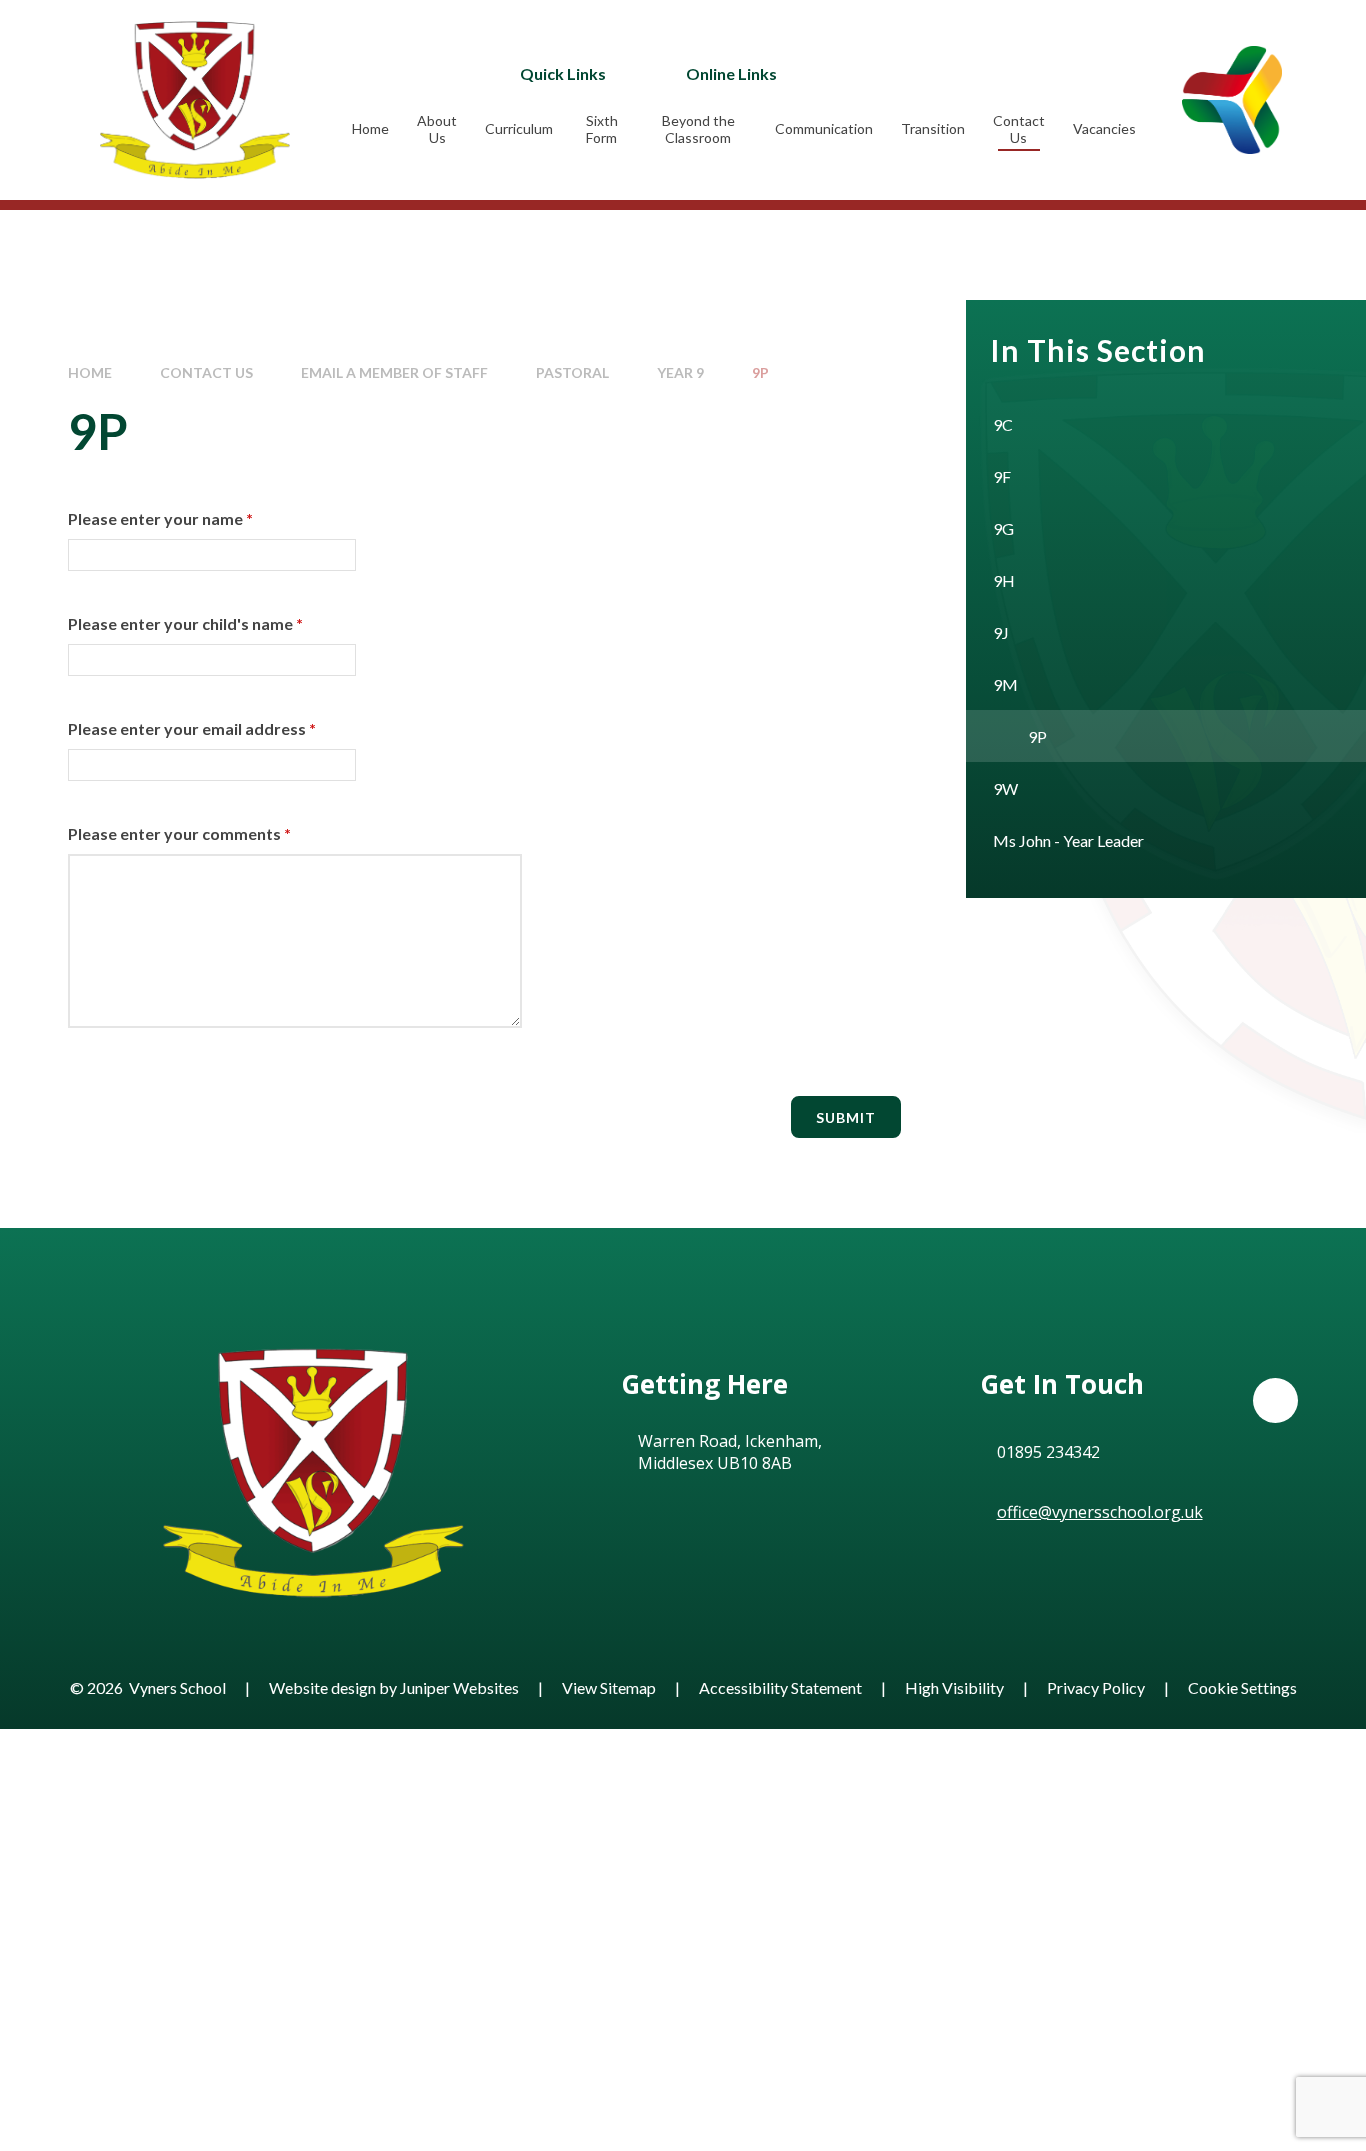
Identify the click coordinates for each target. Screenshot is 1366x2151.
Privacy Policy (1096, 1687)
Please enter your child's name (185, 623)
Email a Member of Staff (394, 372)
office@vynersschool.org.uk (1100, 1512)
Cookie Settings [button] (1242, 1687)
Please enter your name (160, 518)
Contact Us (206, 372)
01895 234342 (1048, 1452)
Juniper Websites (459, 1687)
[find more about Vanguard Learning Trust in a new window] (1232, 99)
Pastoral (572, 372)
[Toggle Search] (985, 73)
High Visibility (954, 1687)
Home (90, 372)
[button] (1275, 1400)
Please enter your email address (192, 728)
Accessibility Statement (780, 1687)
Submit (846, 1117)
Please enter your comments (179, 833)
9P (760, 372)
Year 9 (680, 372)
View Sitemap (609, 1687)
